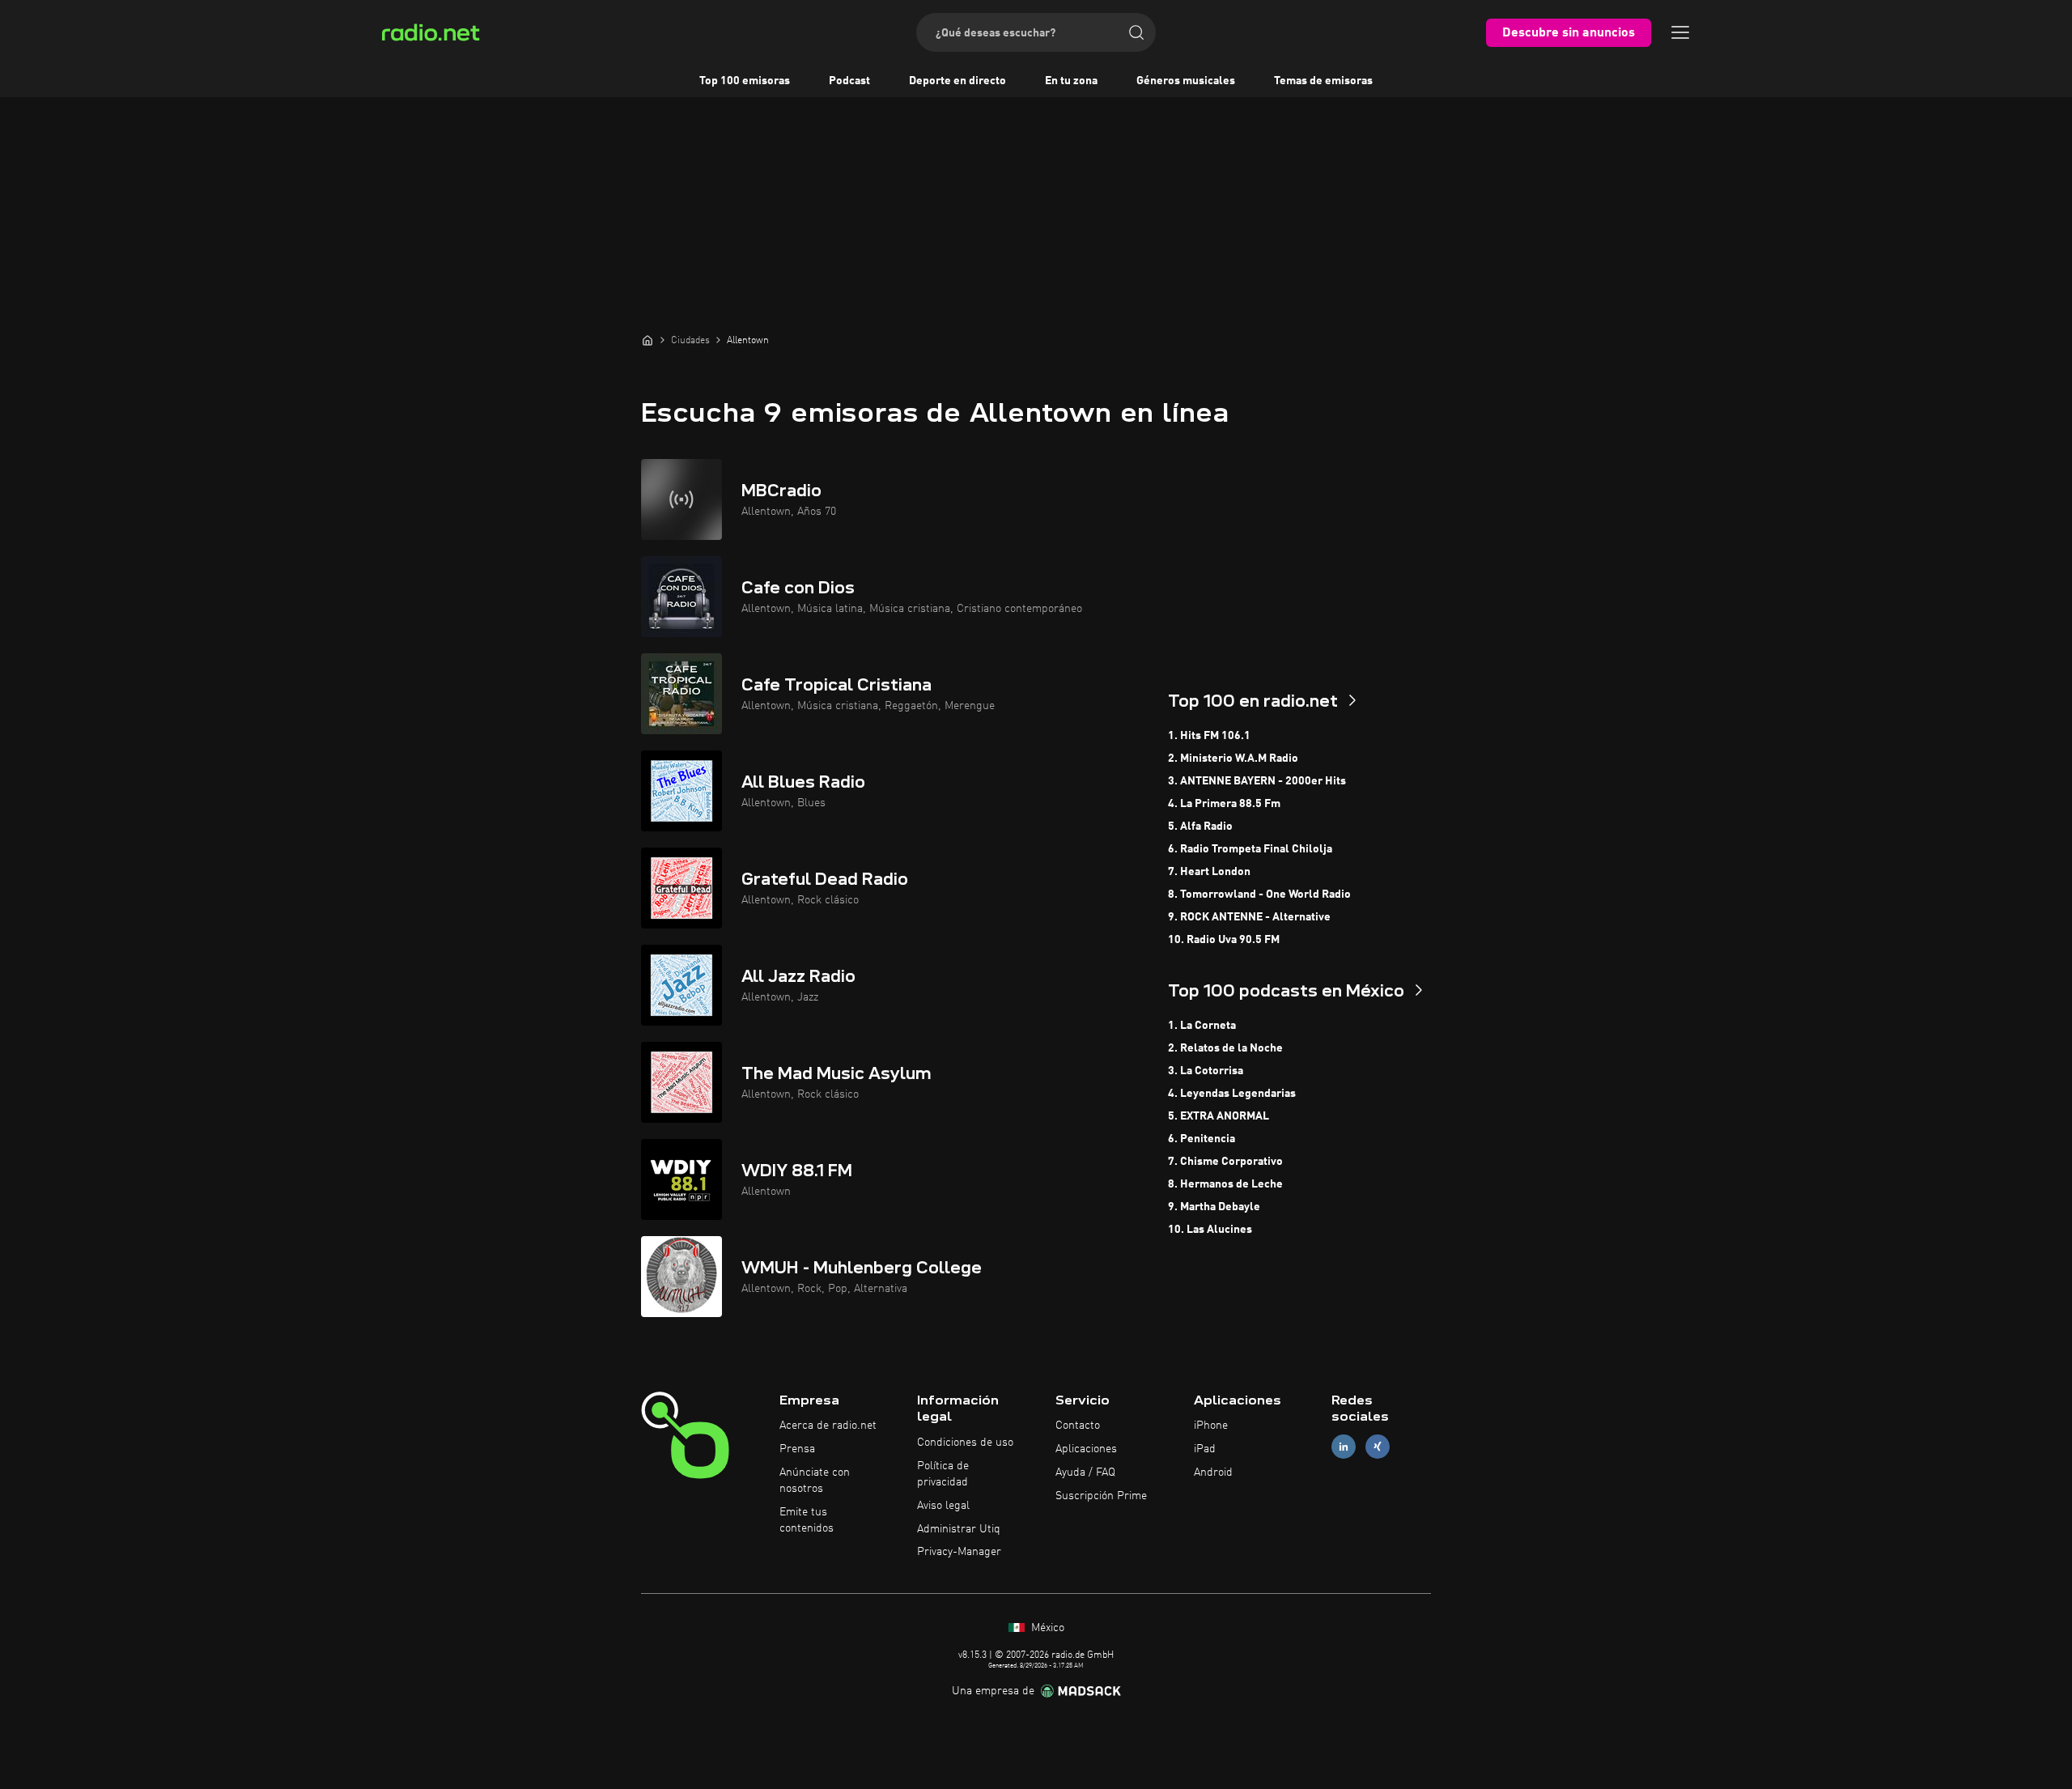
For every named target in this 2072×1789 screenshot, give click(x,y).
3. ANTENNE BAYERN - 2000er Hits (1257, 781)
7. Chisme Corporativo (1225, 1162)
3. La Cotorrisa (1206, 1071)
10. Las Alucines (1210, 1230)
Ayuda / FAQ (1085, 1472)
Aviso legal (943, 1506)
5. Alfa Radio (1200, 827)
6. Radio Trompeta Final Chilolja (1250, 849)
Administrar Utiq (959, 1529)
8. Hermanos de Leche (1225, 1184)
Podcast (849, 81)
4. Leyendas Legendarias (1232, 1094)
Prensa (797, 1449)
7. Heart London (1209, 872)
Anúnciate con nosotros (815, 1481)
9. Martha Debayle (1214, 1207)
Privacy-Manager (959, 1552)
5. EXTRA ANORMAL (1219, 1116)
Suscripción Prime (1101, 1496)
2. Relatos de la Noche (1225, 1048)
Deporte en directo (957, 81)
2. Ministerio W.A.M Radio (1233, 759)
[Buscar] (1136, 32)
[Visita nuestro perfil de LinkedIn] (1344, 1447)
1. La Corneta (1202, 1026)
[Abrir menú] (1680, 32)
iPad (1205, 1449)
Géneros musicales (1186, 81)
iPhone (1211, 1426)
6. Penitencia (1202, 1139)
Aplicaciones (1086, 1449)
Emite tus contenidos (807, 1520)
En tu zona (1071, 81)
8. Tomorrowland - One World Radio (1259, 894)
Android (1213, 1472)
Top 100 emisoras (745, 81)
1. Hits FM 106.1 (1209, 736)
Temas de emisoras (1323, 81)
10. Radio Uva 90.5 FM (1224, 940)
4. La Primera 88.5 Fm (1224, 804)
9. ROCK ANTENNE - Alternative (1249, 917)
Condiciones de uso (965, 1443)
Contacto (1078, 1426)
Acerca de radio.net (828, 1426)
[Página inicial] (647, 340)
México (1046, 1628)
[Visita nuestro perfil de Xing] (1378, 1447)
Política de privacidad (943, 1474)
